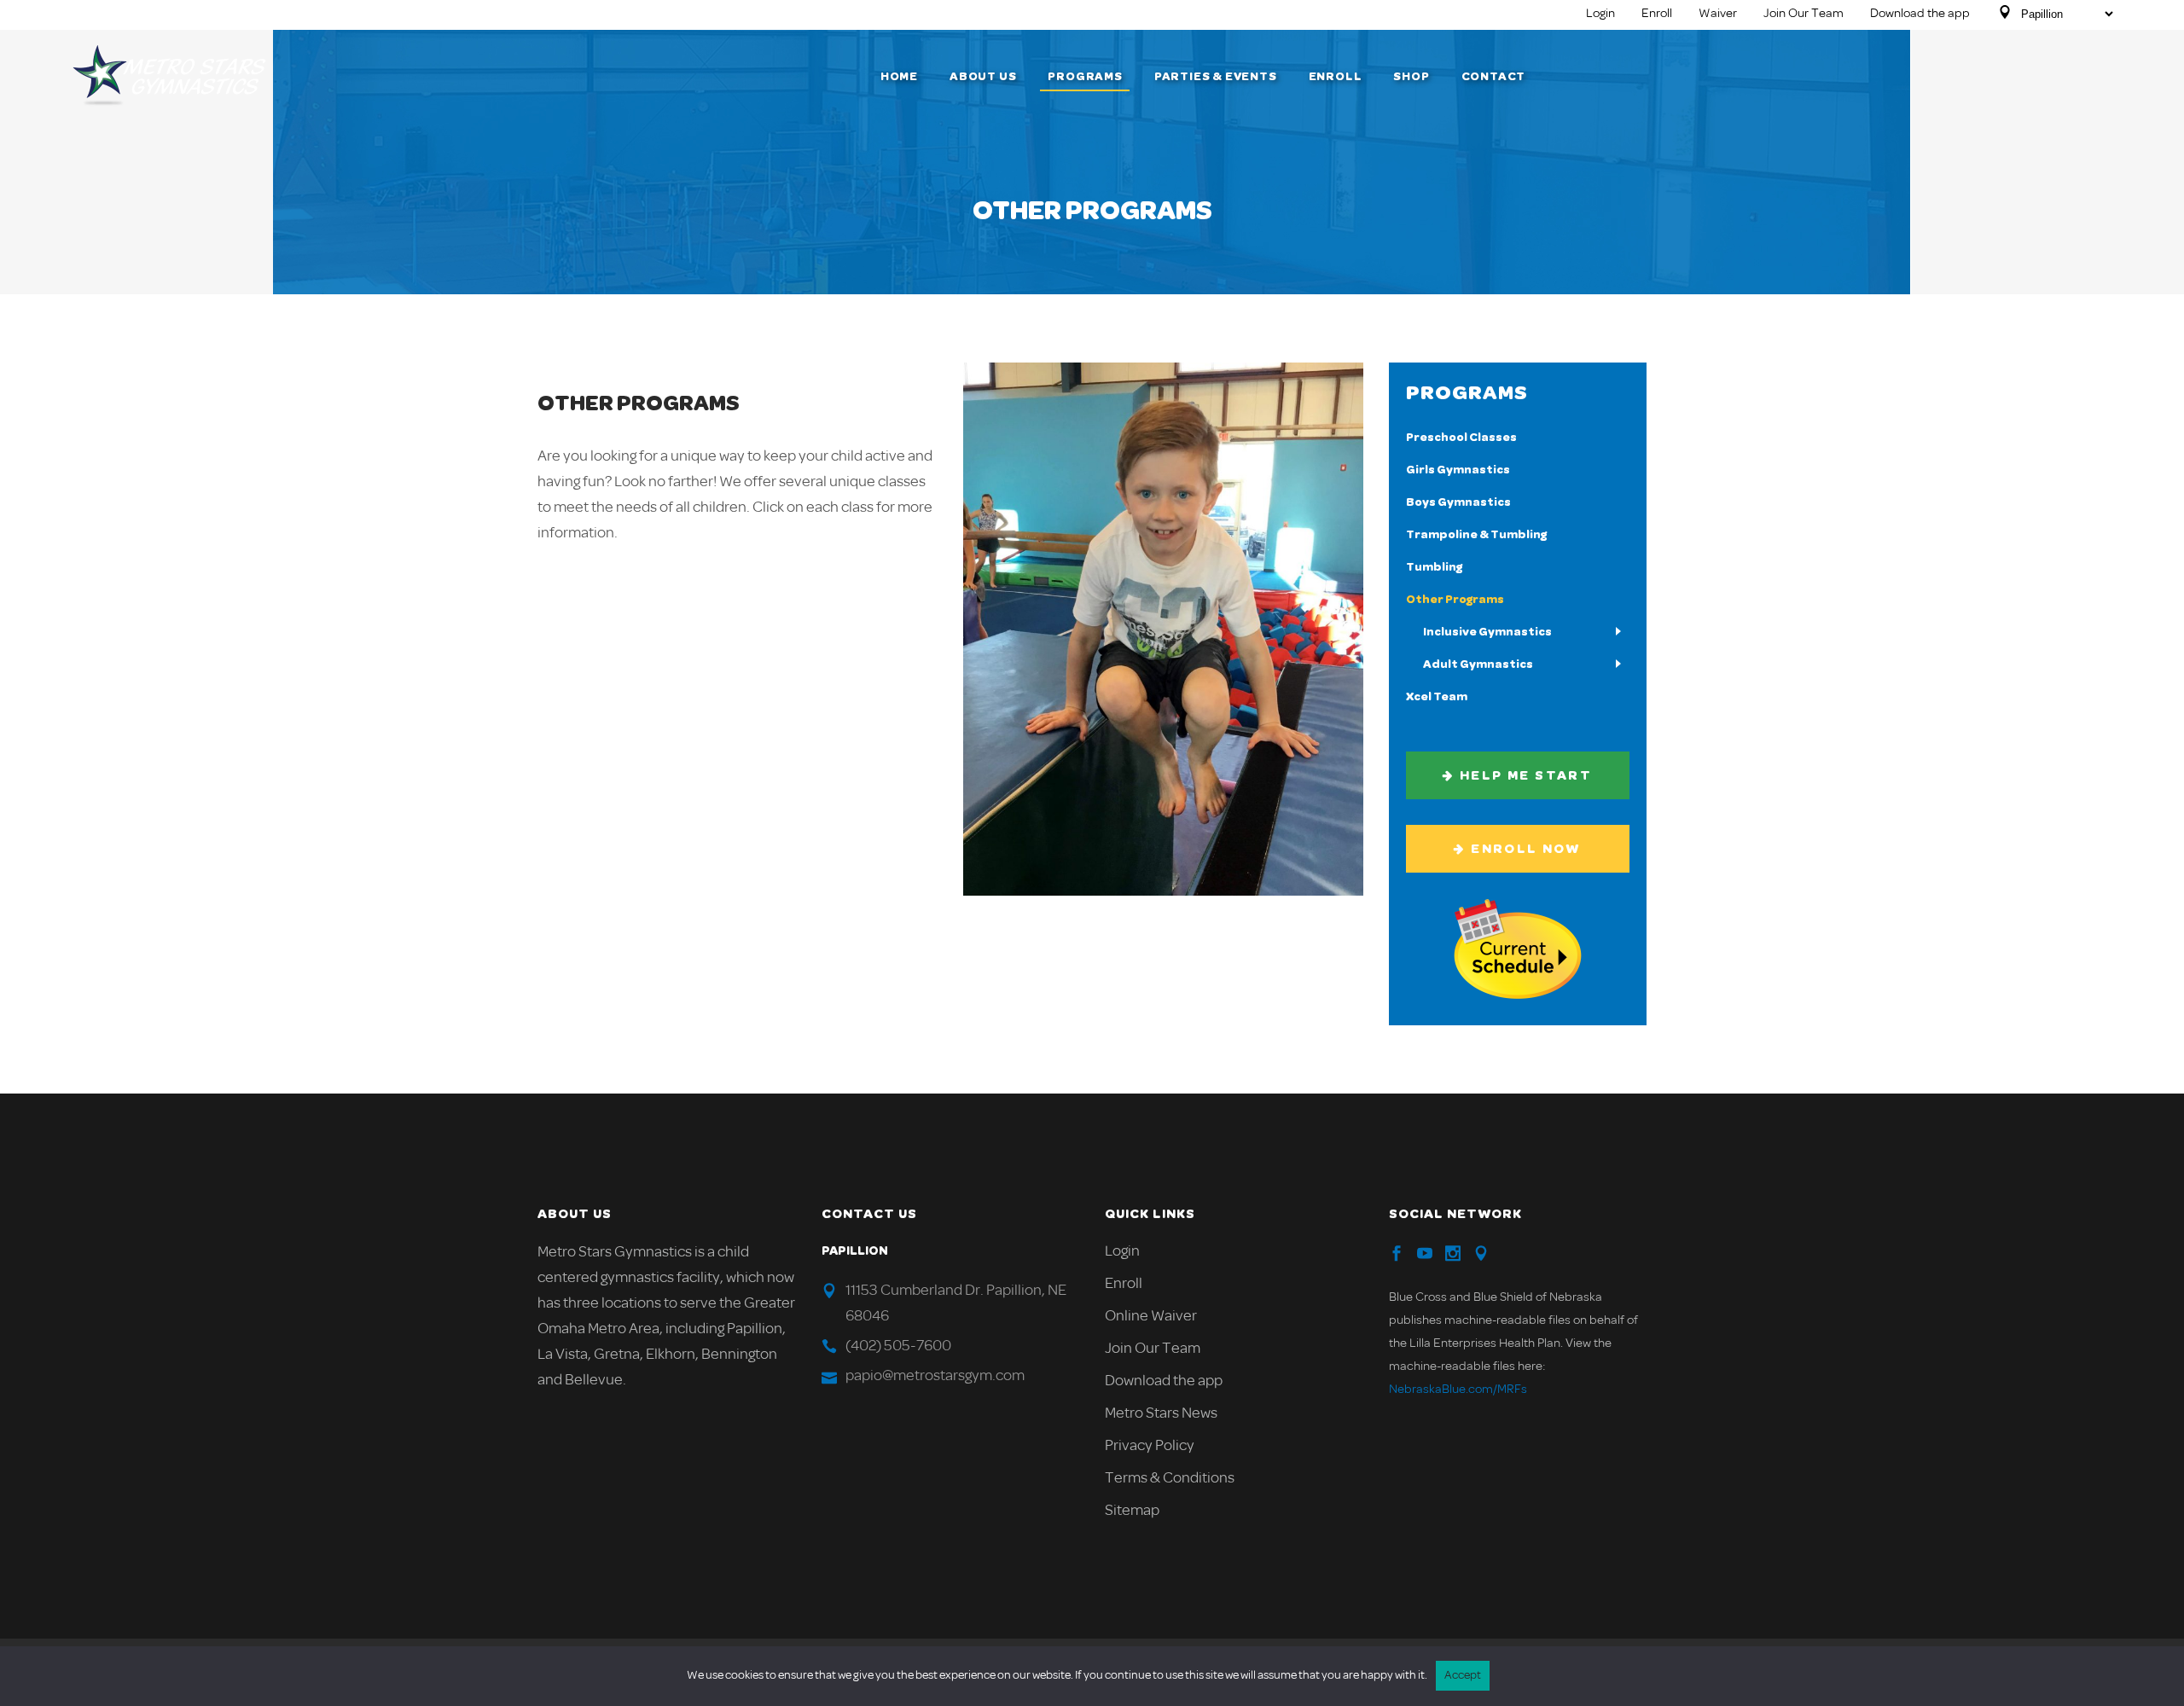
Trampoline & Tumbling (1476, 535)
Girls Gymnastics (1458, 470)
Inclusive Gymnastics (1487, 632)
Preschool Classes (1461, 438)
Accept (1463, 1676)
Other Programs (1455, 600)
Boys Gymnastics (1458, 502)
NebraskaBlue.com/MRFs (1458, 1390)
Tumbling (1434, 567)
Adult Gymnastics (1478, 664)
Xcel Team (1437, 697)
